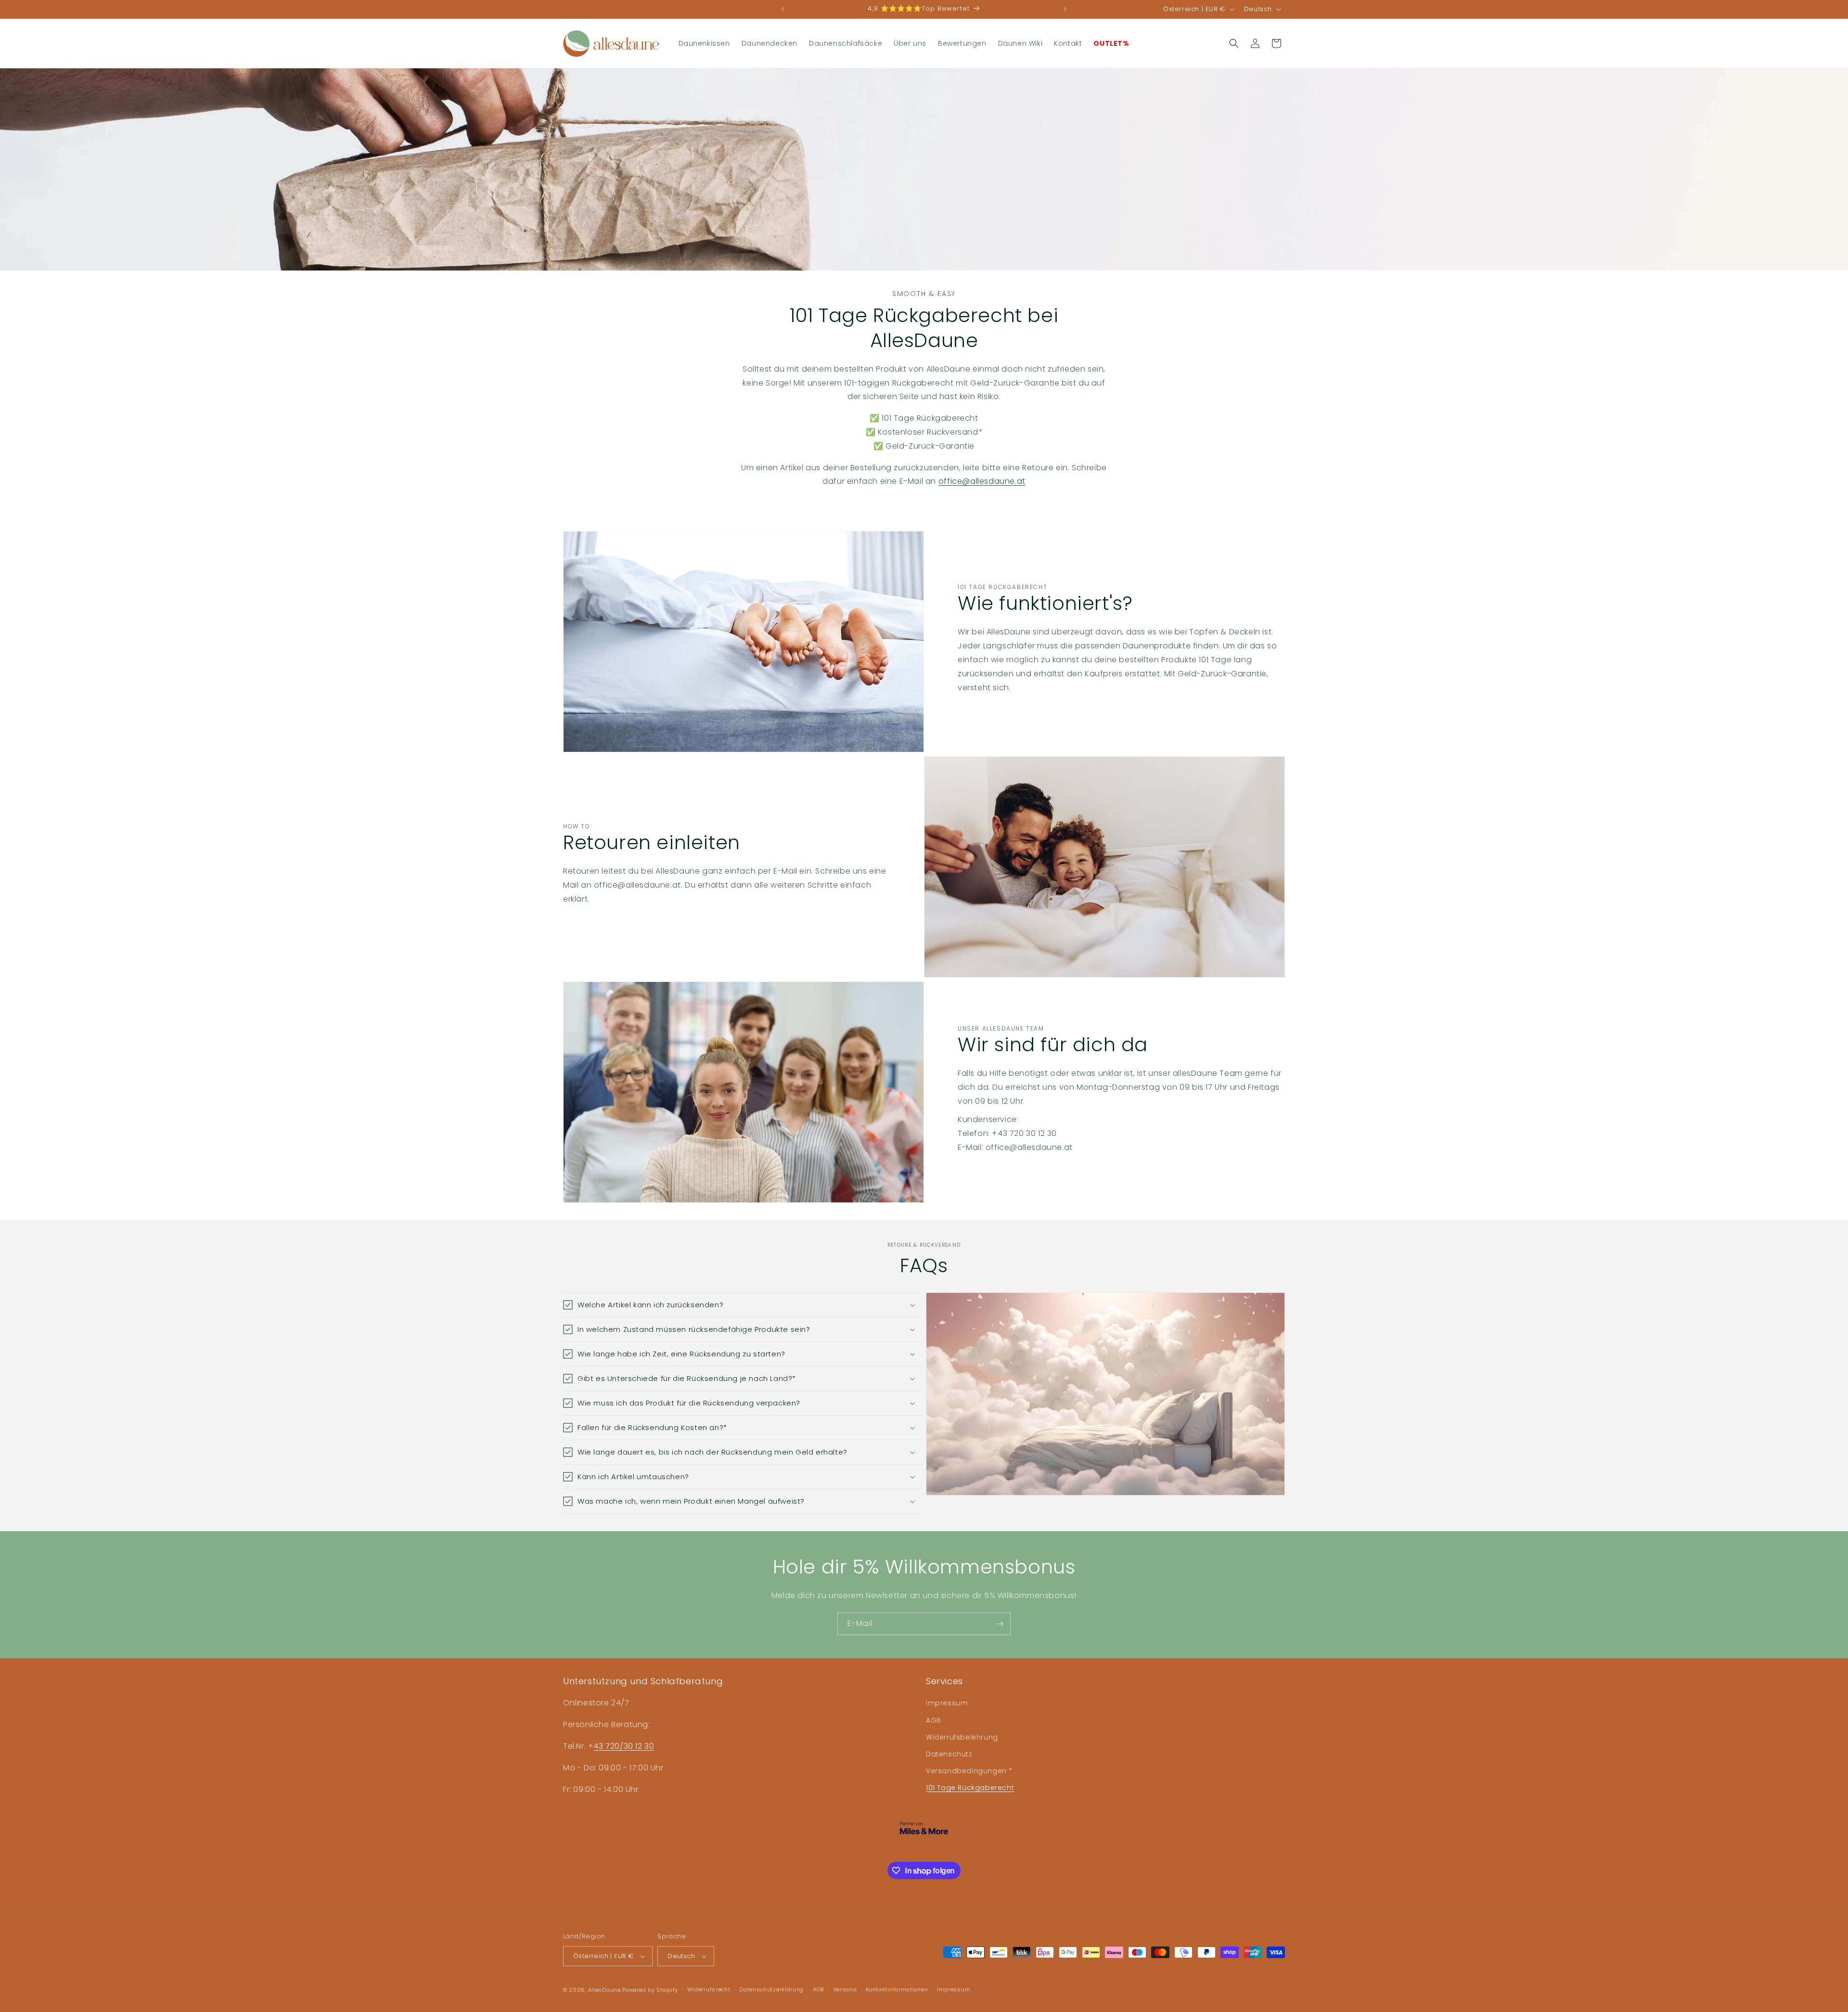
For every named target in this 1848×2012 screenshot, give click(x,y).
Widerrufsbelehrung (962, 1737)
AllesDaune (604, 1990)
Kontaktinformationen (897, 1989)
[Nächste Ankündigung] (1065, 9)
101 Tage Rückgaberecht (970, 1788)
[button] (1234, 43)
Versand (845, 1989)
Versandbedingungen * (969, 1771)
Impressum (947, 1703)
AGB (934, 1720)
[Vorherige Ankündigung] (783, 9)
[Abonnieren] (1000, 1624)
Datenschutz (949, 1754)
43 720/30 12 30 (624, 1746)
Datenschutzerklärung (771, 1989)
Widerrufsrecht (709, 1989)
